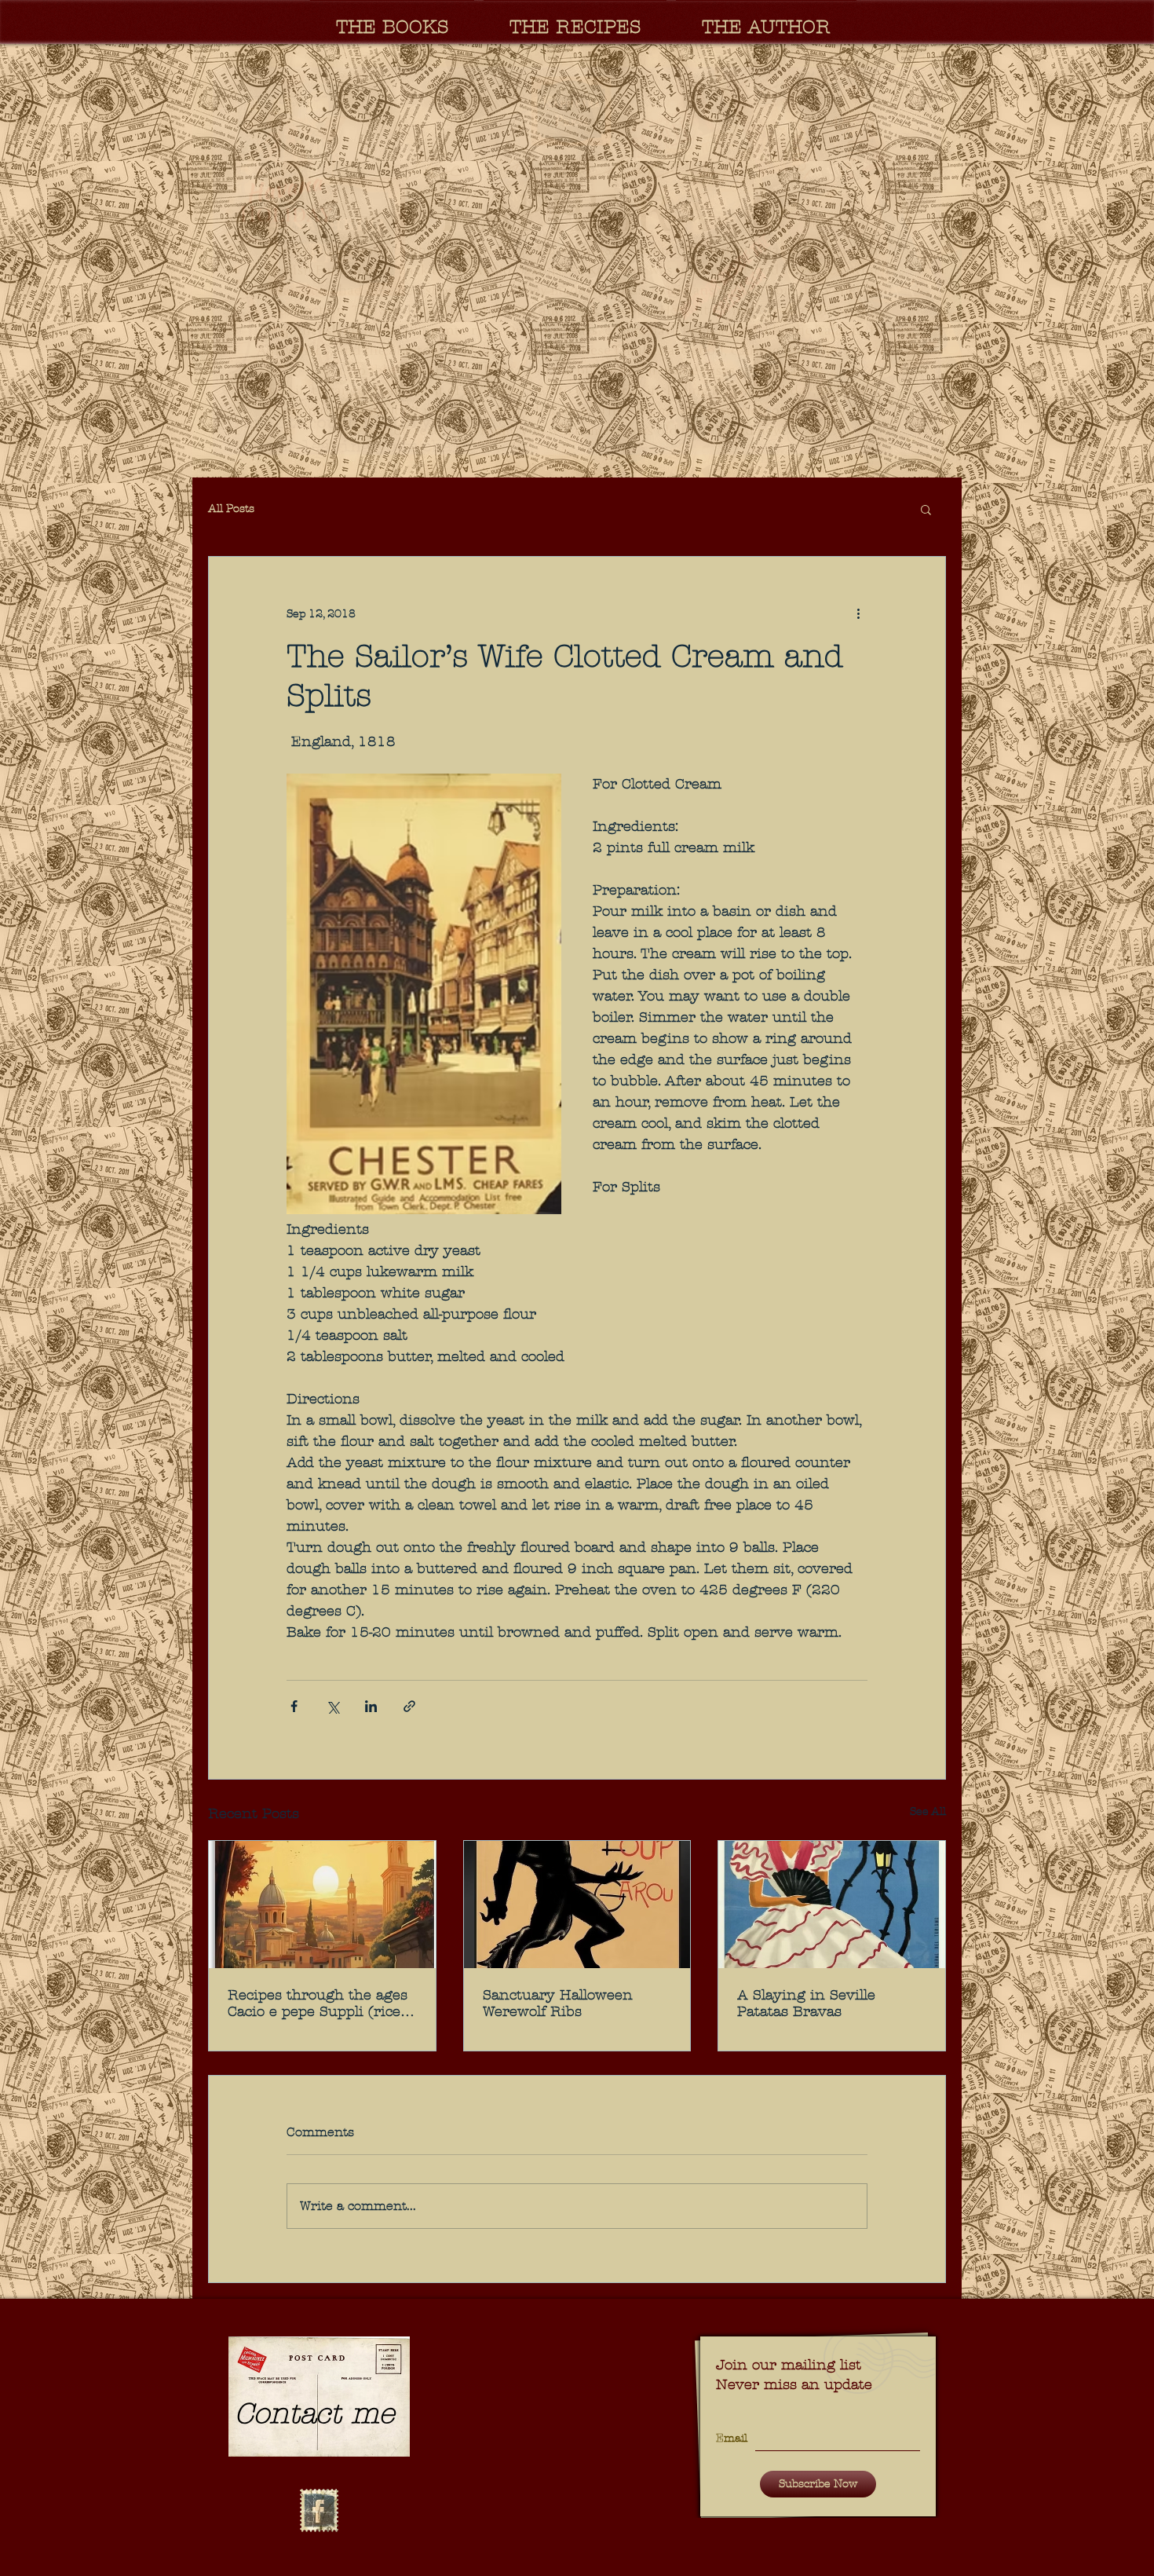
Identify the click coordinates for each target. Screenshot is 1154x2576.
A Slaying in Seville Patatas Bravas (806, 2003)
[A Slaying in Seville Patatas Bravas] (832, 1905)
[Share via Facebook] (294, 1706)
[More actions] (858, 613)
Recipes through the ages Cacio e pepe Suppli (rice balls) (318, 2003)
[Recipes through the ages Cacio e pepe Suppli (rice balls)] (322, 1905)
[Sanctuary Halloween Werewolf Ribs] (577, 1905)
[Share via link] (409, 1706)
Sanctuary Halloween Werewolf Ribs (558, 2003)
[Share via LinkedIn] (371, 1706)
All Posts (231, 509)
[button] (577, 261)
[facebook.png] (319, 2511)
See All (928, 1811)
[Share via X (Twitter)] (332, 1706)
